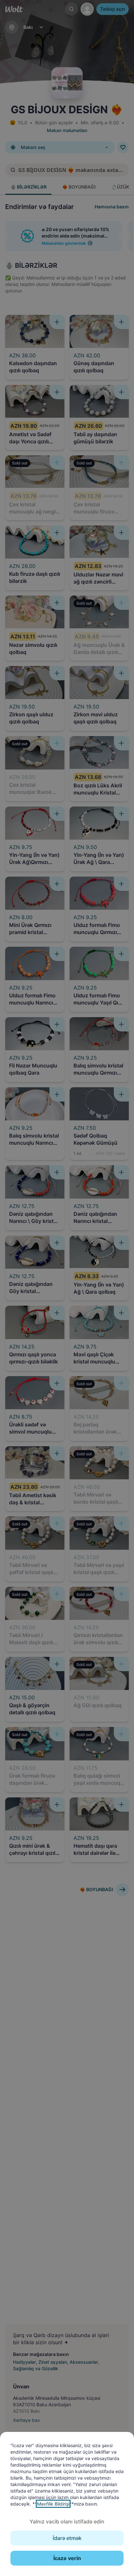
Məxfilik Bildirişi (53, 2504)
